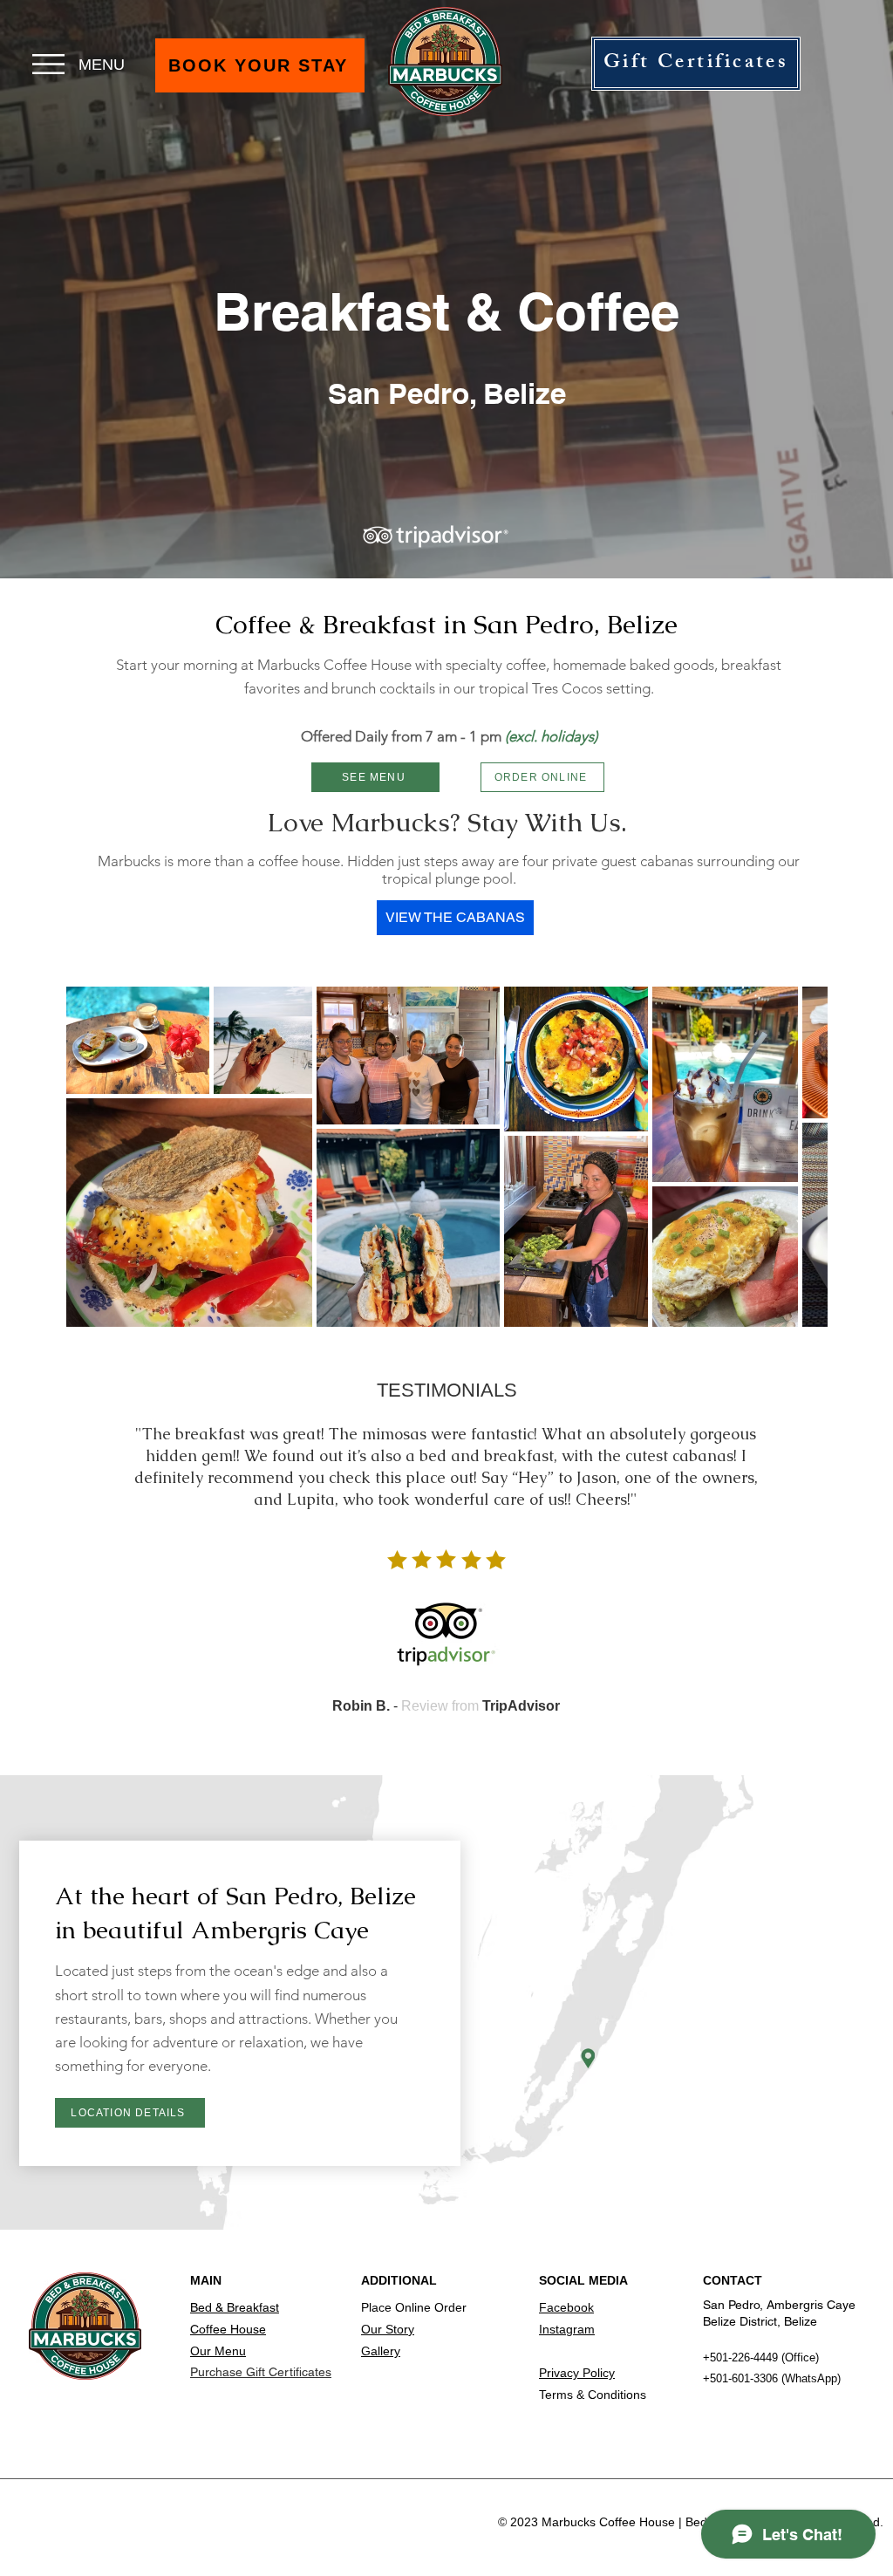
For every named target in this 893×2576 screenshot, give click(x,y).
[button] (48, 64)
